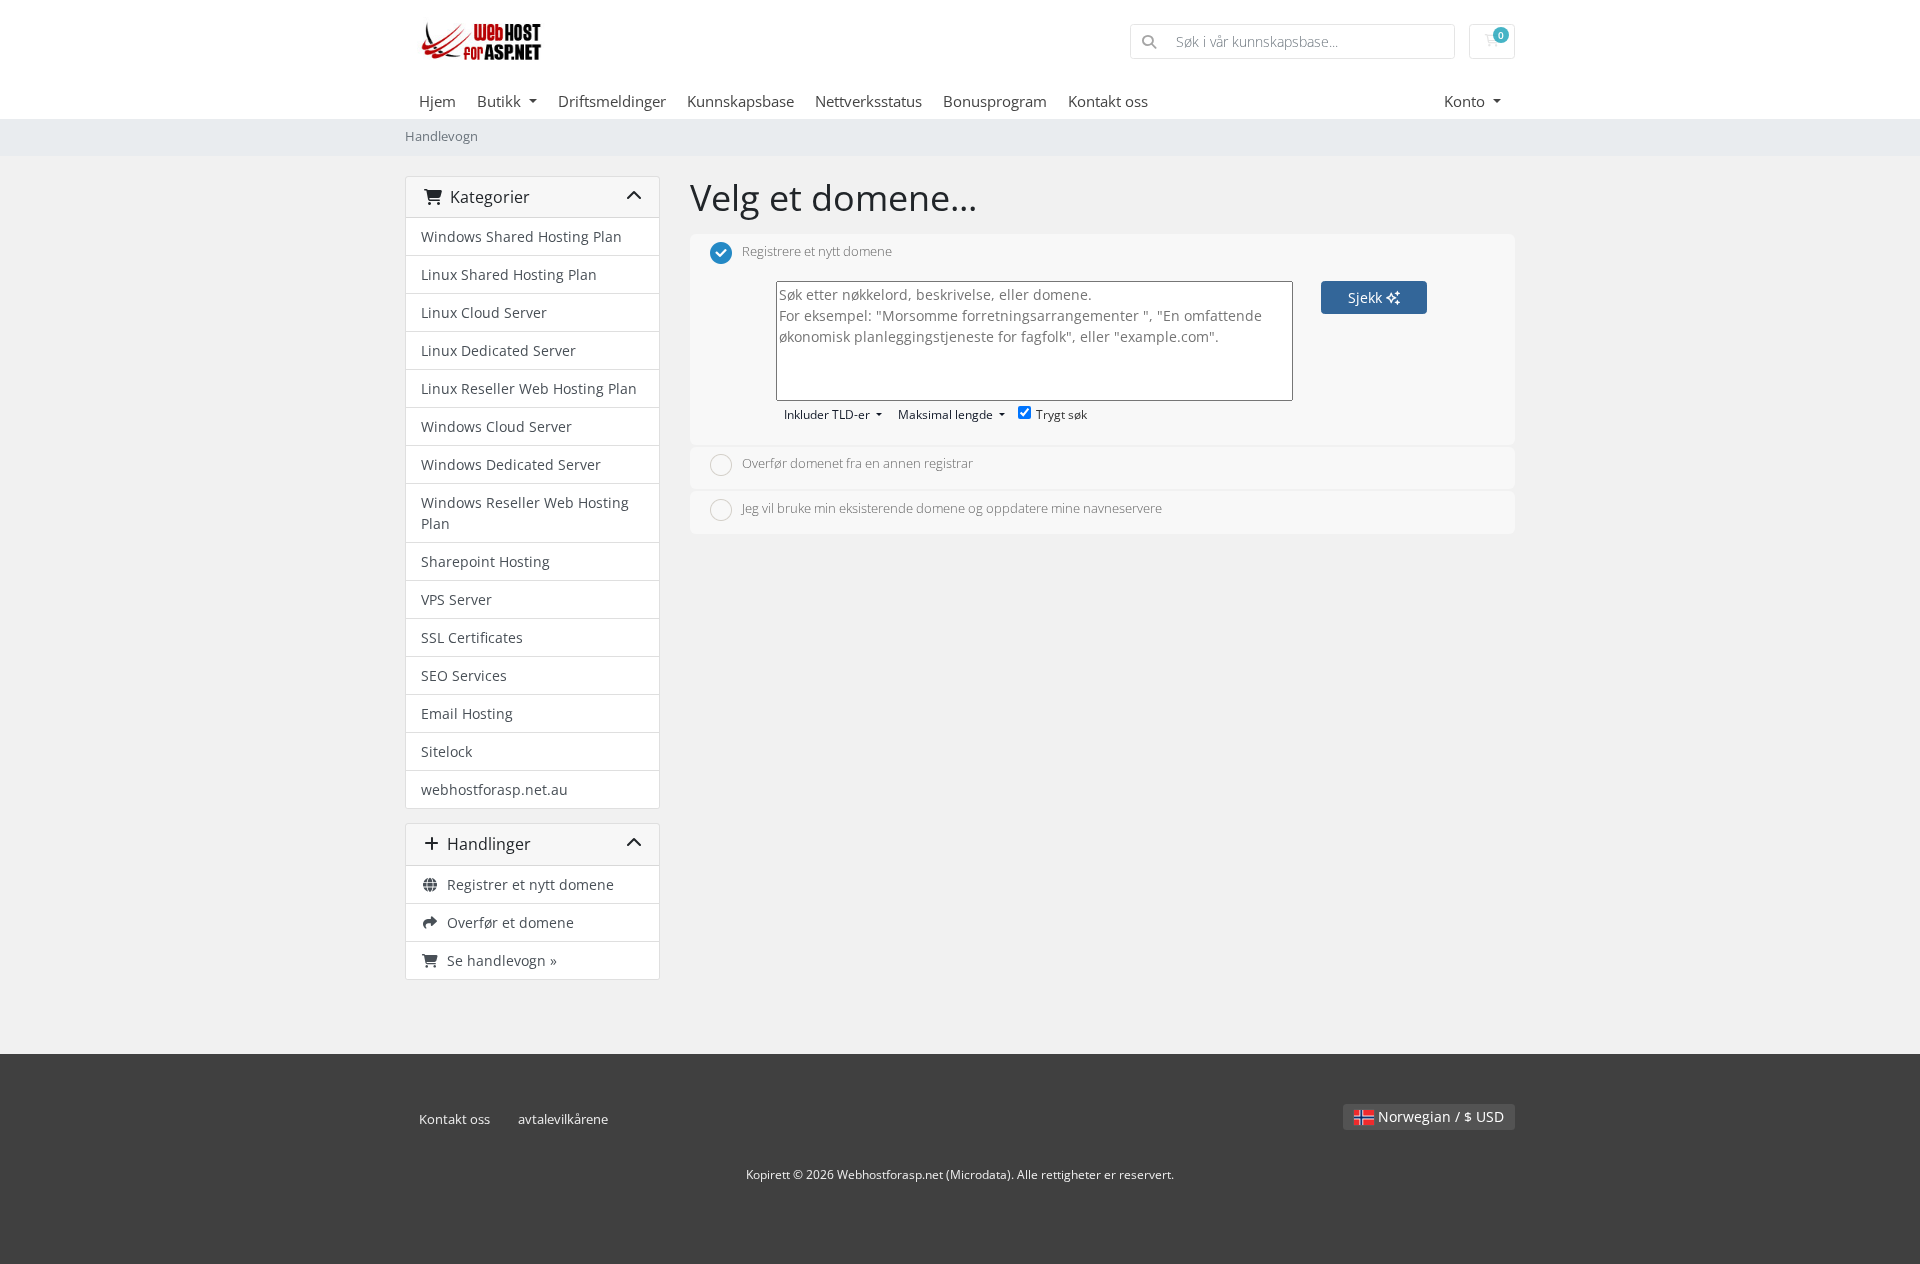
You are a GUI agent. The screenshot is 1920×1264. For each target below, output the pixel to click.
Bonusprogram (995, 101)
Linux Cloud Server (484, 312)
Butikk (501, 101)
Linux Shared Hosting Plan (509, 274)
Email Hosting (467, 713)
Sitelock (446, 751)
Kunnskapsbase (740, 101)
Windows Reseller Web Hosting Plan (525, 513)
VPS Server (456, 599)
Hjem (437, 101)
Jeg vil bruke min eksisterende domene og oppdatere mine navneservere (952, 508)
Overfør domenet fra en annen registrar (857, 464)
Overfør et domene (506, 922)
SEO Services (464, 675)
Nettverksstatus (868, 101)
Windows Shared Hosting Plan (521, 236)
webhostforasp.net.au (494, 789)
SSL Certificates (472, 637)
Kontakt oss (1108, 101)
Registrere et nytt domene (817, 251)
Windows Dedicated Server (511, 464)
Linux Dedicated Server (498, 350)
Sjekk (1367, 297)
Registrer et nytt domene (526, 884)
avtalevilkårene (563, 1119)
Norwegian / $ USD (1439, 1116)
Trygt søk (1061, 414)
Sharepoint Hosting (485, 561)
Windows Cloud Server (496, 426)
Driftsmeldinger (612, 101)
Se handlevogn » (498, 960)
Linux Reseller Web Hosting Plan (529, 388)
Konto (1466, 101)
